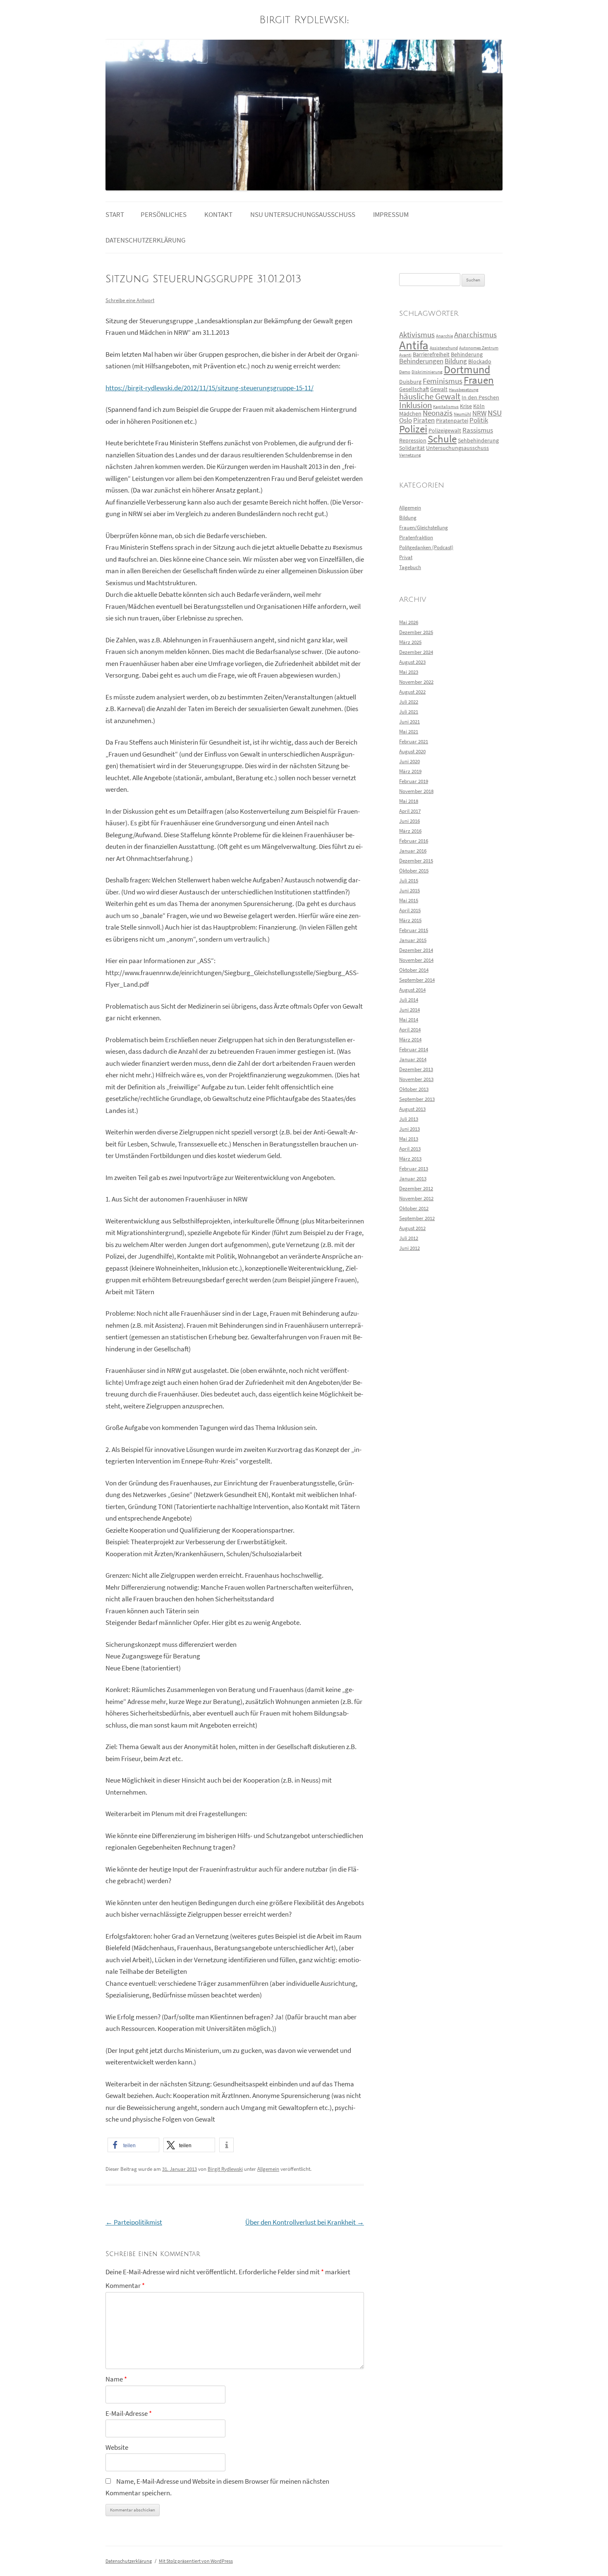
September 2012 (417, 1218)
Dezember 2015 (416, 861)
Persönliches (164, 215)
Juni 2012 (409, 1248)
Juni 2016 (409, 821)
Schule (442, 439)
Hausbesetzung (464, 390)
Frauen (479, 380)
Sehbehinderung (478, 440)
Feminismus (443, 381)
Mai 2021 (409, 732)
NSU (495, 413)
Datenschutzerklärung (145, 240)
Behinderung (467, 354)
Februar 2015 (414, 930)
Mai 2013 (409, 1139)
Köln (479, 406)
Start (115, 215)
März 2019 (410, 771)
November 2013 (416, 1079)
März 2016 (410, 831)
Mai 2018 (409, 801)
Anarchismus (475, 335)
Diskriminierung (427, 372)
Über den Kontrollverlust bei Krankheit (305, 2222)
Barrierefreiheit (431, 354)
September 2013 (417, 1099)
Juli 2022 (409, 702)
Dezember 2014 (416, 950)
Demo (405, 372)
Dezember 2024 (416, 652)
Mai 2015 (409, 900)
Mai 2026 (409, 622)
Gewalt (439, 389)
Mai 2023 (409, 672)
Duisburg (410, 382)
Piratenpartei (452, 421)
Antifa (414, 345)
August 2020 (412, 751)
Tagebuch (410, 567)
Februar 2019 (414, 781)
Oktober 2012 (414, 1208)
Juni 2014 (409, 1010)
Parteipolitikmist (134, 2222)
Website (117, 2447)
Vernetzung (410, 455)
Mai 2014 (409, 1020)
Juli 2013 (409, 1119)
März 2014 (410, 1039)
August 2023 (412, 662)
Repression (413, 440)
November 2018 (416, 791)
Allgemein (268, 2169)
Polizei (413, 429)
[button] (133, 2145)
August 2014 (412, 990)
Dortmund (467, 370)
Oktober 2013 (414, 1089)
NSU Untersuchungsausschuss (303, 215)
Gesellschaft (414, 389)
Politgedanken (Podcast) (426, 547)
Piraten (424, 420)
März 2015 (410, 920)
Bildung (456, 361)
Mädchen (410, 413)
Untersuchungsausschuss (457, 448)
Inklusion (415, 405)
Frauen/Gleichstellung (424, 527)
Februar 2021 (414, 741)
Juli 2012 (409, 1238)
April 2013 (410, 1149)
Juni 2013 (409, 1129)
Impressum (391, 215)
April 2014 (410, 1030)
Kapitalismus (446, 407)
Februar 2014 (414, 1049)
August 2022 (412, 692)
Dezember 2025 (416, 632)
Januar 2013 (413, 1179)
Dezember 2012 (416, 1188)
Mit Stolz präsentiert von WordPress (196, 2561)
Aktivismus (417, 335)
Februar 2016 (414, 841)
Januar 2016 (413, 851)
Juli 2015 (409, 881)
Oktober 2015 (414, 871)
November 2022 (416, 682)
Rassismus (478, 430)
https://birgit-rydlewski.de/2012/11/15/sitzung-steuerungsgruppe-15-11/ (209, 388)
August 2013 (412, 1109)
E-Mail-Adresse (129, 2414)
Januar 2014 (413, 1059)
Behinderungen (421, 361)
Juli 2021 (409, 712)
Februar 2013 (414, 1169)
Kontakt (218, 215)
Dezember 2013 (416, 1069)
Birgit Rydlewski (303, 20)
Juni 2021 (409, 722)
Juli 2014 (409, 1000)
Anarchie (444, 336)
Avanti (405, 355)
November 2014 (416, 960)
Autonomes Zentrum (479, 348)
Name (116, 2379)
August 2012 (412, 1228)
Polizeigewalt (445, 430)
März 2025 (410, 642)
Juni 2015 (409, 890)
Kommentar (125, 2286)
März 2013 (410, 1159)
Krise (466, 406)
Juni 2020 (409, 761)
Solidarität (412, 448)
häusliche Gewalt (430, 396)
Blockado (480, 361)
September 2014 (417, 980)
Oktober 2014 (414, 970)
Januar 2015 (413, 940)
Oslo (406, 420)
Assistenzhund (444, 348)
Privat (406, 557)
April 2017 (410, 811)
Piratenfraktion (416, 537)
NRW (479, 413)
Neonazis (438, 413)
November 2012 (416, 1198)
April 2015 (410, 910)
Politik (479, 420)
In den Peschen (480, 397)
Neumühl (462, 414)
